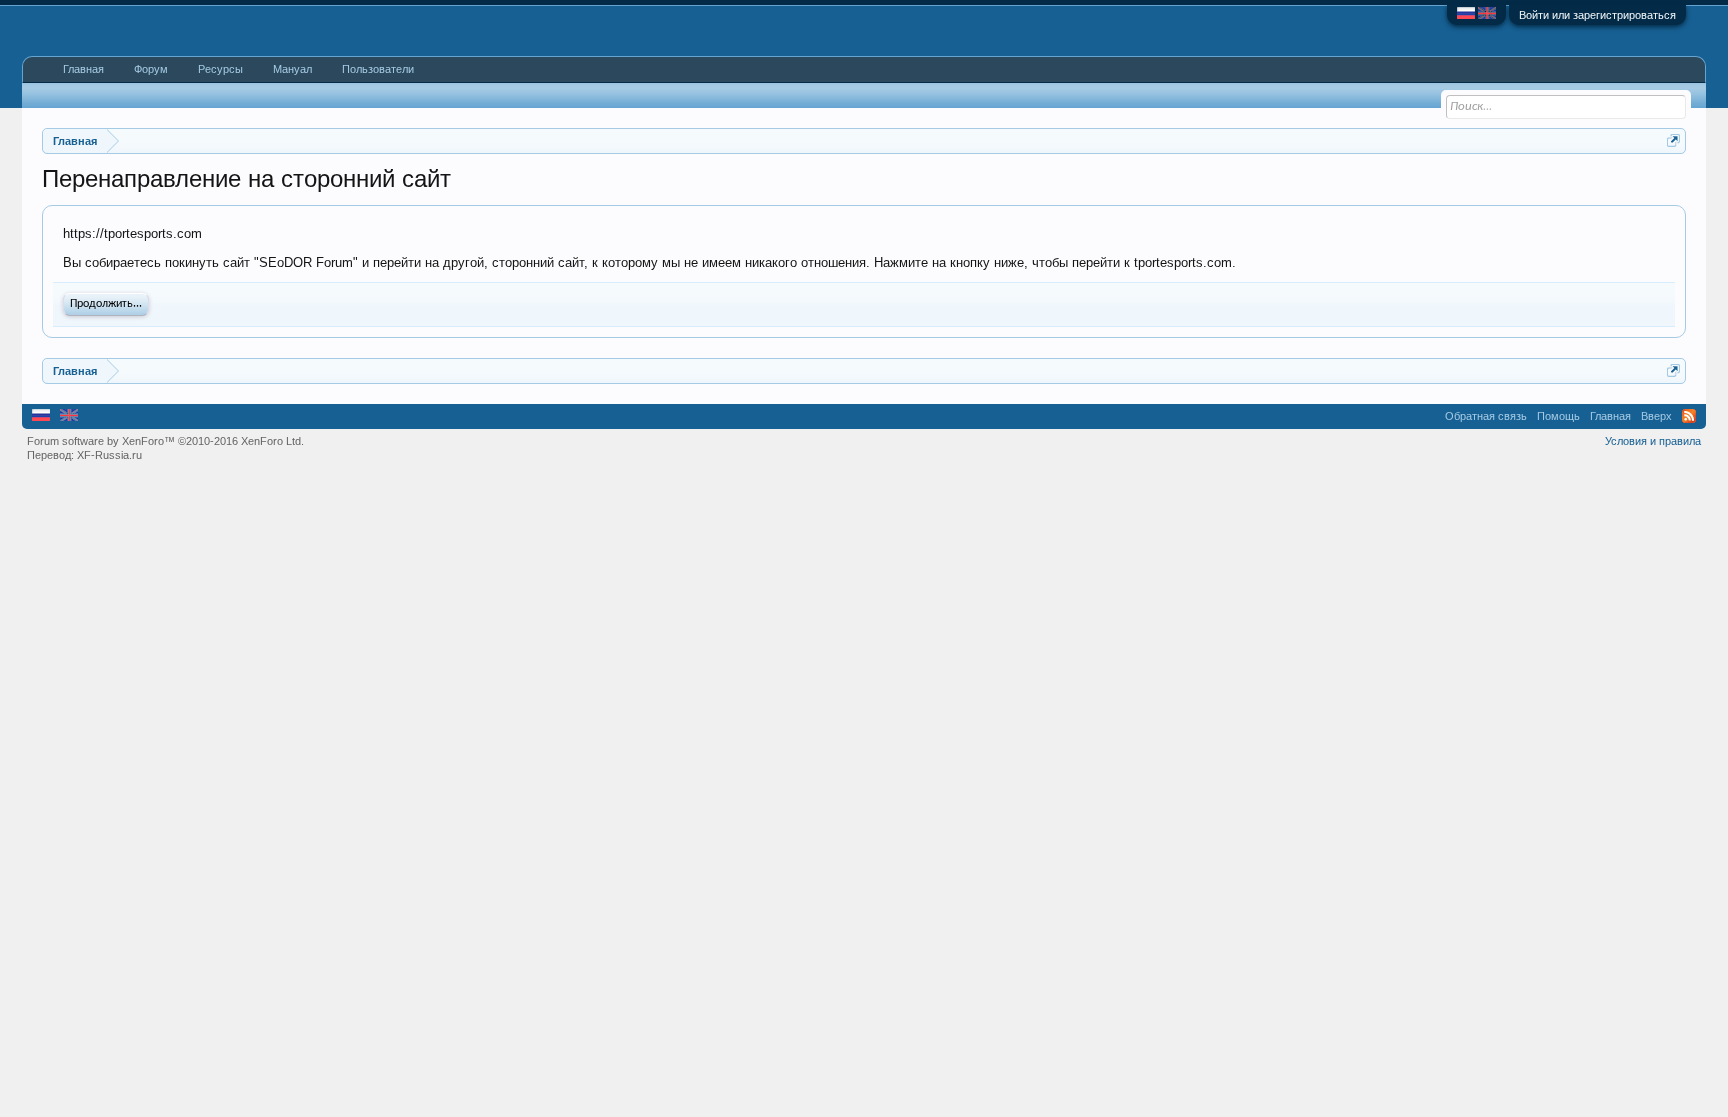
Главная (83, 69)
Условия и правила (1653, 441)
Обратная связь (1486, 416)
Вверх (1656, 416)
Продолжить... (106, 304)
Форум (151, 69)
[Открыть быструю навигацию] (1673, 140)
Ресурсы (220, 69)
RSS (1689, 416)
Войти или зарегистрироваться (1597, 15)
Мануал (292, 69)
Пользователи (378, 69)
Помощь (1558, 416)
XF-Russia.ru (109, 455)
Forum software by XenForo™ (165, 441)
